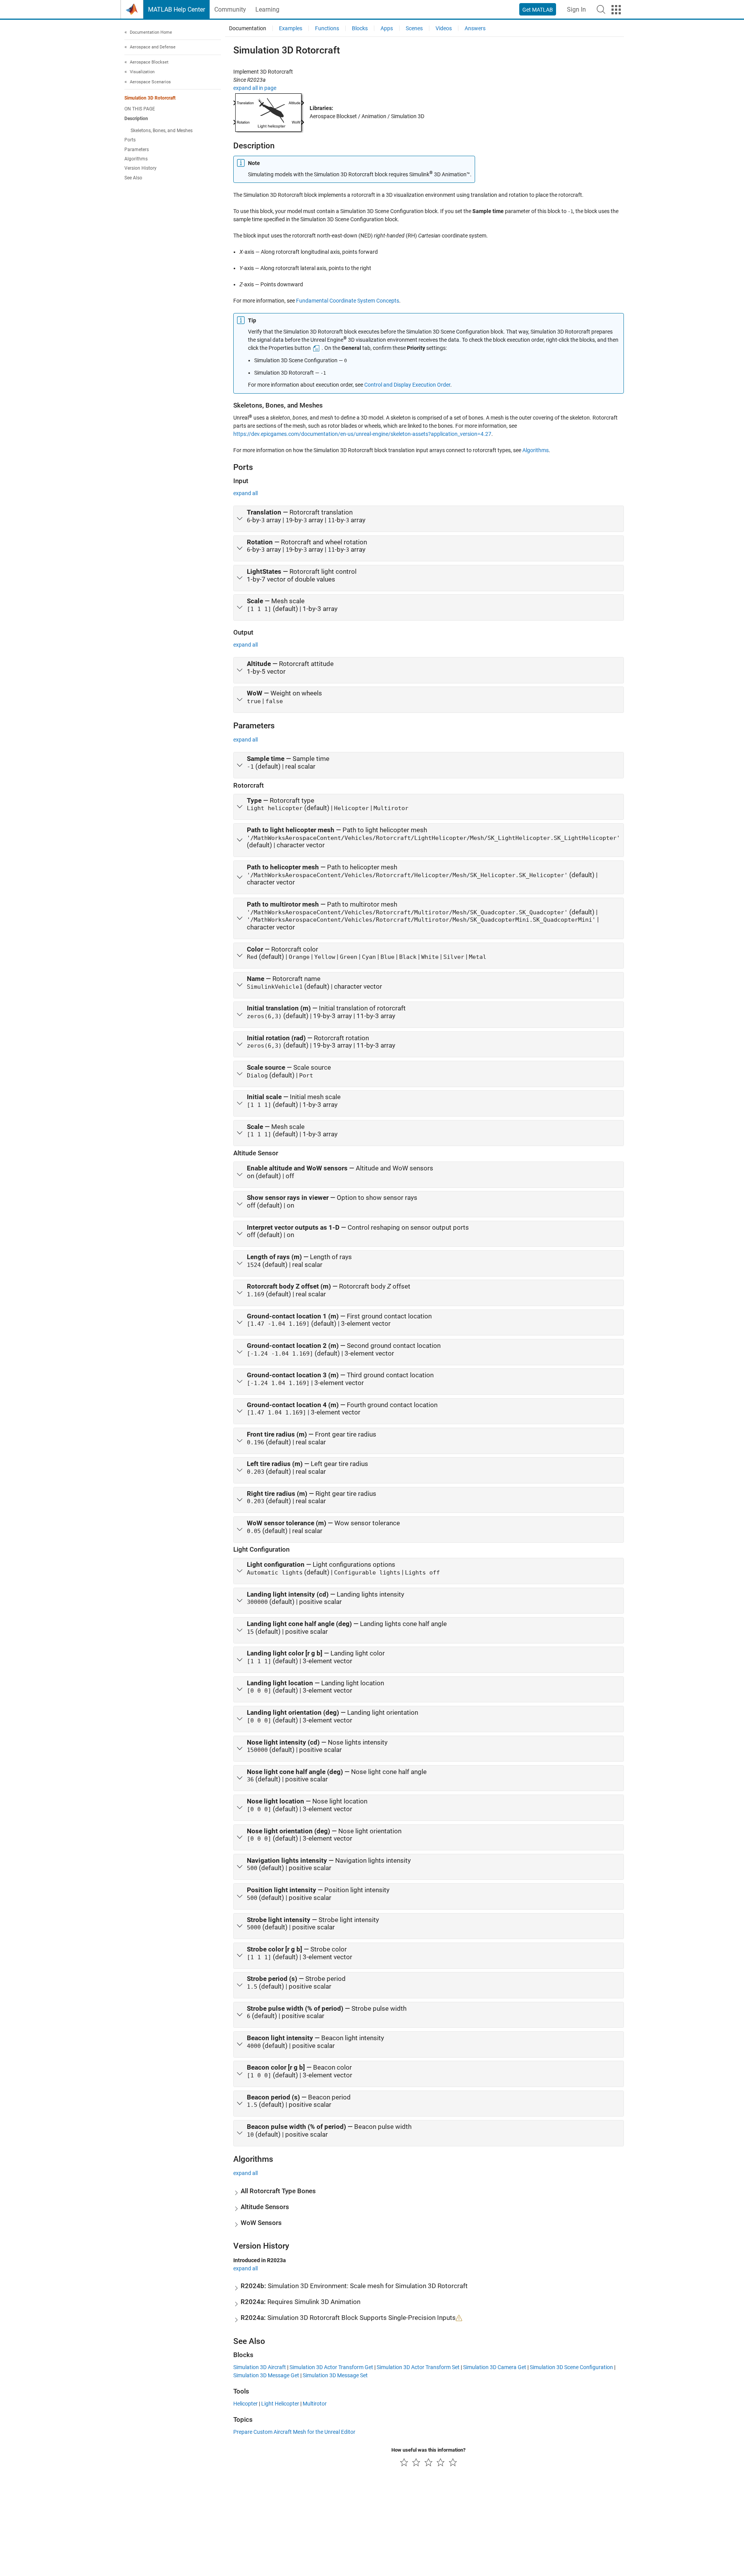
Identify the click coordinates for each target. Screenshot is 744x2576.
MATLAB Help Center (177, 9)
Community (230, 9)
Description (136, 119)
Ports (130, 140)
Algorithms (136, 159)
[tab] (429, 519)
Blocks (360, 28)
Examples (291, 28)
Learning (267, 9)
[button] (601, 9)
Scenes (414, 28)
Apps (387, 28)
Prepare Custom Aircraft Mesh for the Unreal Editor (294, 2432)
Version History (140, 169)
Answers (475, 28)
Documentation (248, 28)
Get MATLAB (538, 10)
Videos (444, 28)
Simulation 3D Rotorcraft (150, 98)
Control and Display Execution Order (407, 385)
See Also (133, 178)
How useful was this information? (428, 2450)
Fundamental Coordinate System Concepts (348, 301)
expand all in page (255, 88)
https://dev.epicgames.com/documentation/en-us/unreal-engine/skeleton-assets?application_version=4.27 (362, 434)
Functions (327, 28)
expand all (245, 493)
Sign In (576, 9)
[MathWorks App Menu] (616, 10)
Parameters (137, 150)
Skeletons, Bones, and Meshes (162, 131)
